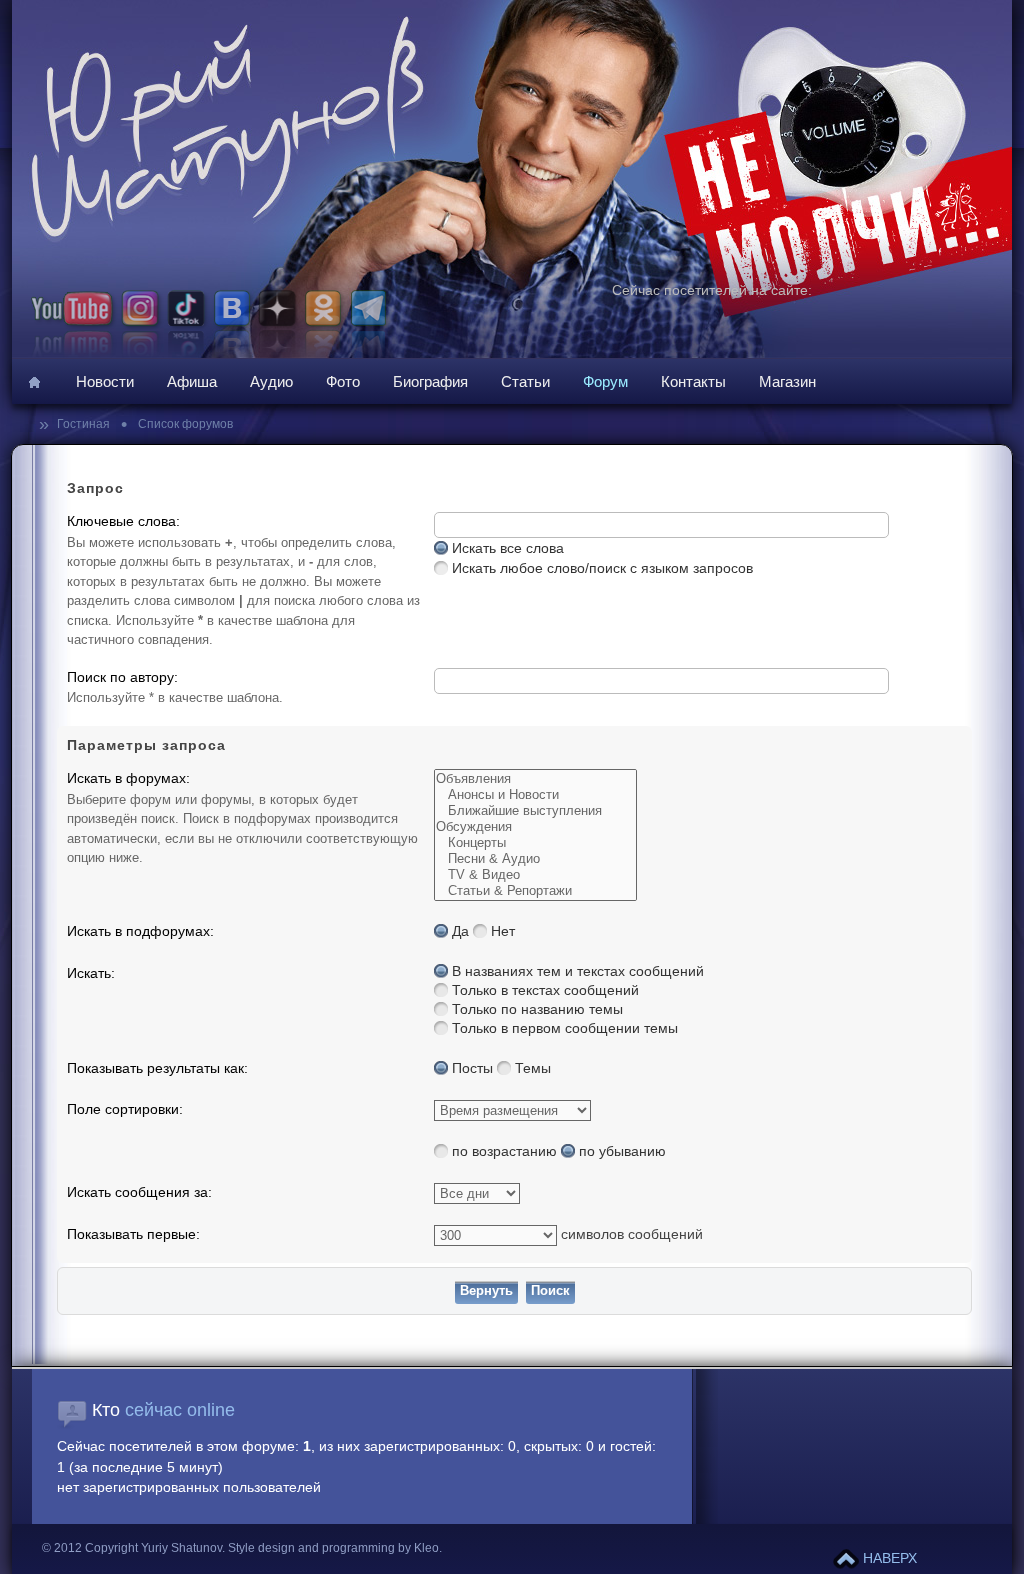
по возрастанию (504, 1151)
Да (460, 931)
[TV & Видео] (535, 875)
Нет (503, 931)
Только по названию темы (537, 1009)
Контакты (693, 381)
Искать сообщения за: (139, 1192)
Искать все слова (508, 548)
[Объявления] (535, 779)
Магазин (787, 381)
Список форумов (184, 424)
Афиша (192, 381)
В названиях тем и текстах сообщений (578, 971)
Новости (105, 381)
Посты (472, 1068)
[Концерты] (535, 843)
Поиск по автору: (122, 677)
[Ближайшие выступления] (535, 811)
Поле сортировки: (125, 1109)
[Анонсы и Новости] (535, 795)
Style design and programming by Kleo (333, 1548)
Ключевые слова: (123, 521)
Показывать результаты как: (157, 1068)
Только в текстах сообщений (545, 990)
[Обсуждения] (535, 827)
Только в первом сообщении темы (565, 1028)
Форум (605, 381)
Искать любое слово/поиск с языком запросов (602, 568)
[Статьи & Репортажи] (535, 891)
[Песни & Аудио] (535, 859)
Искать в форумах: (128, 778)
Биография (430, 381)
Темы (533, 1068)
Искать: (91, 973)
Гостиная (85, 424)
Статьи (525, 381)
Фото (343, 381)
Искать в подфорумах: (140, 931)
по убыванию (622, 1151)
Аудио (271, 381)
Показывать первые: (133, 1234)
